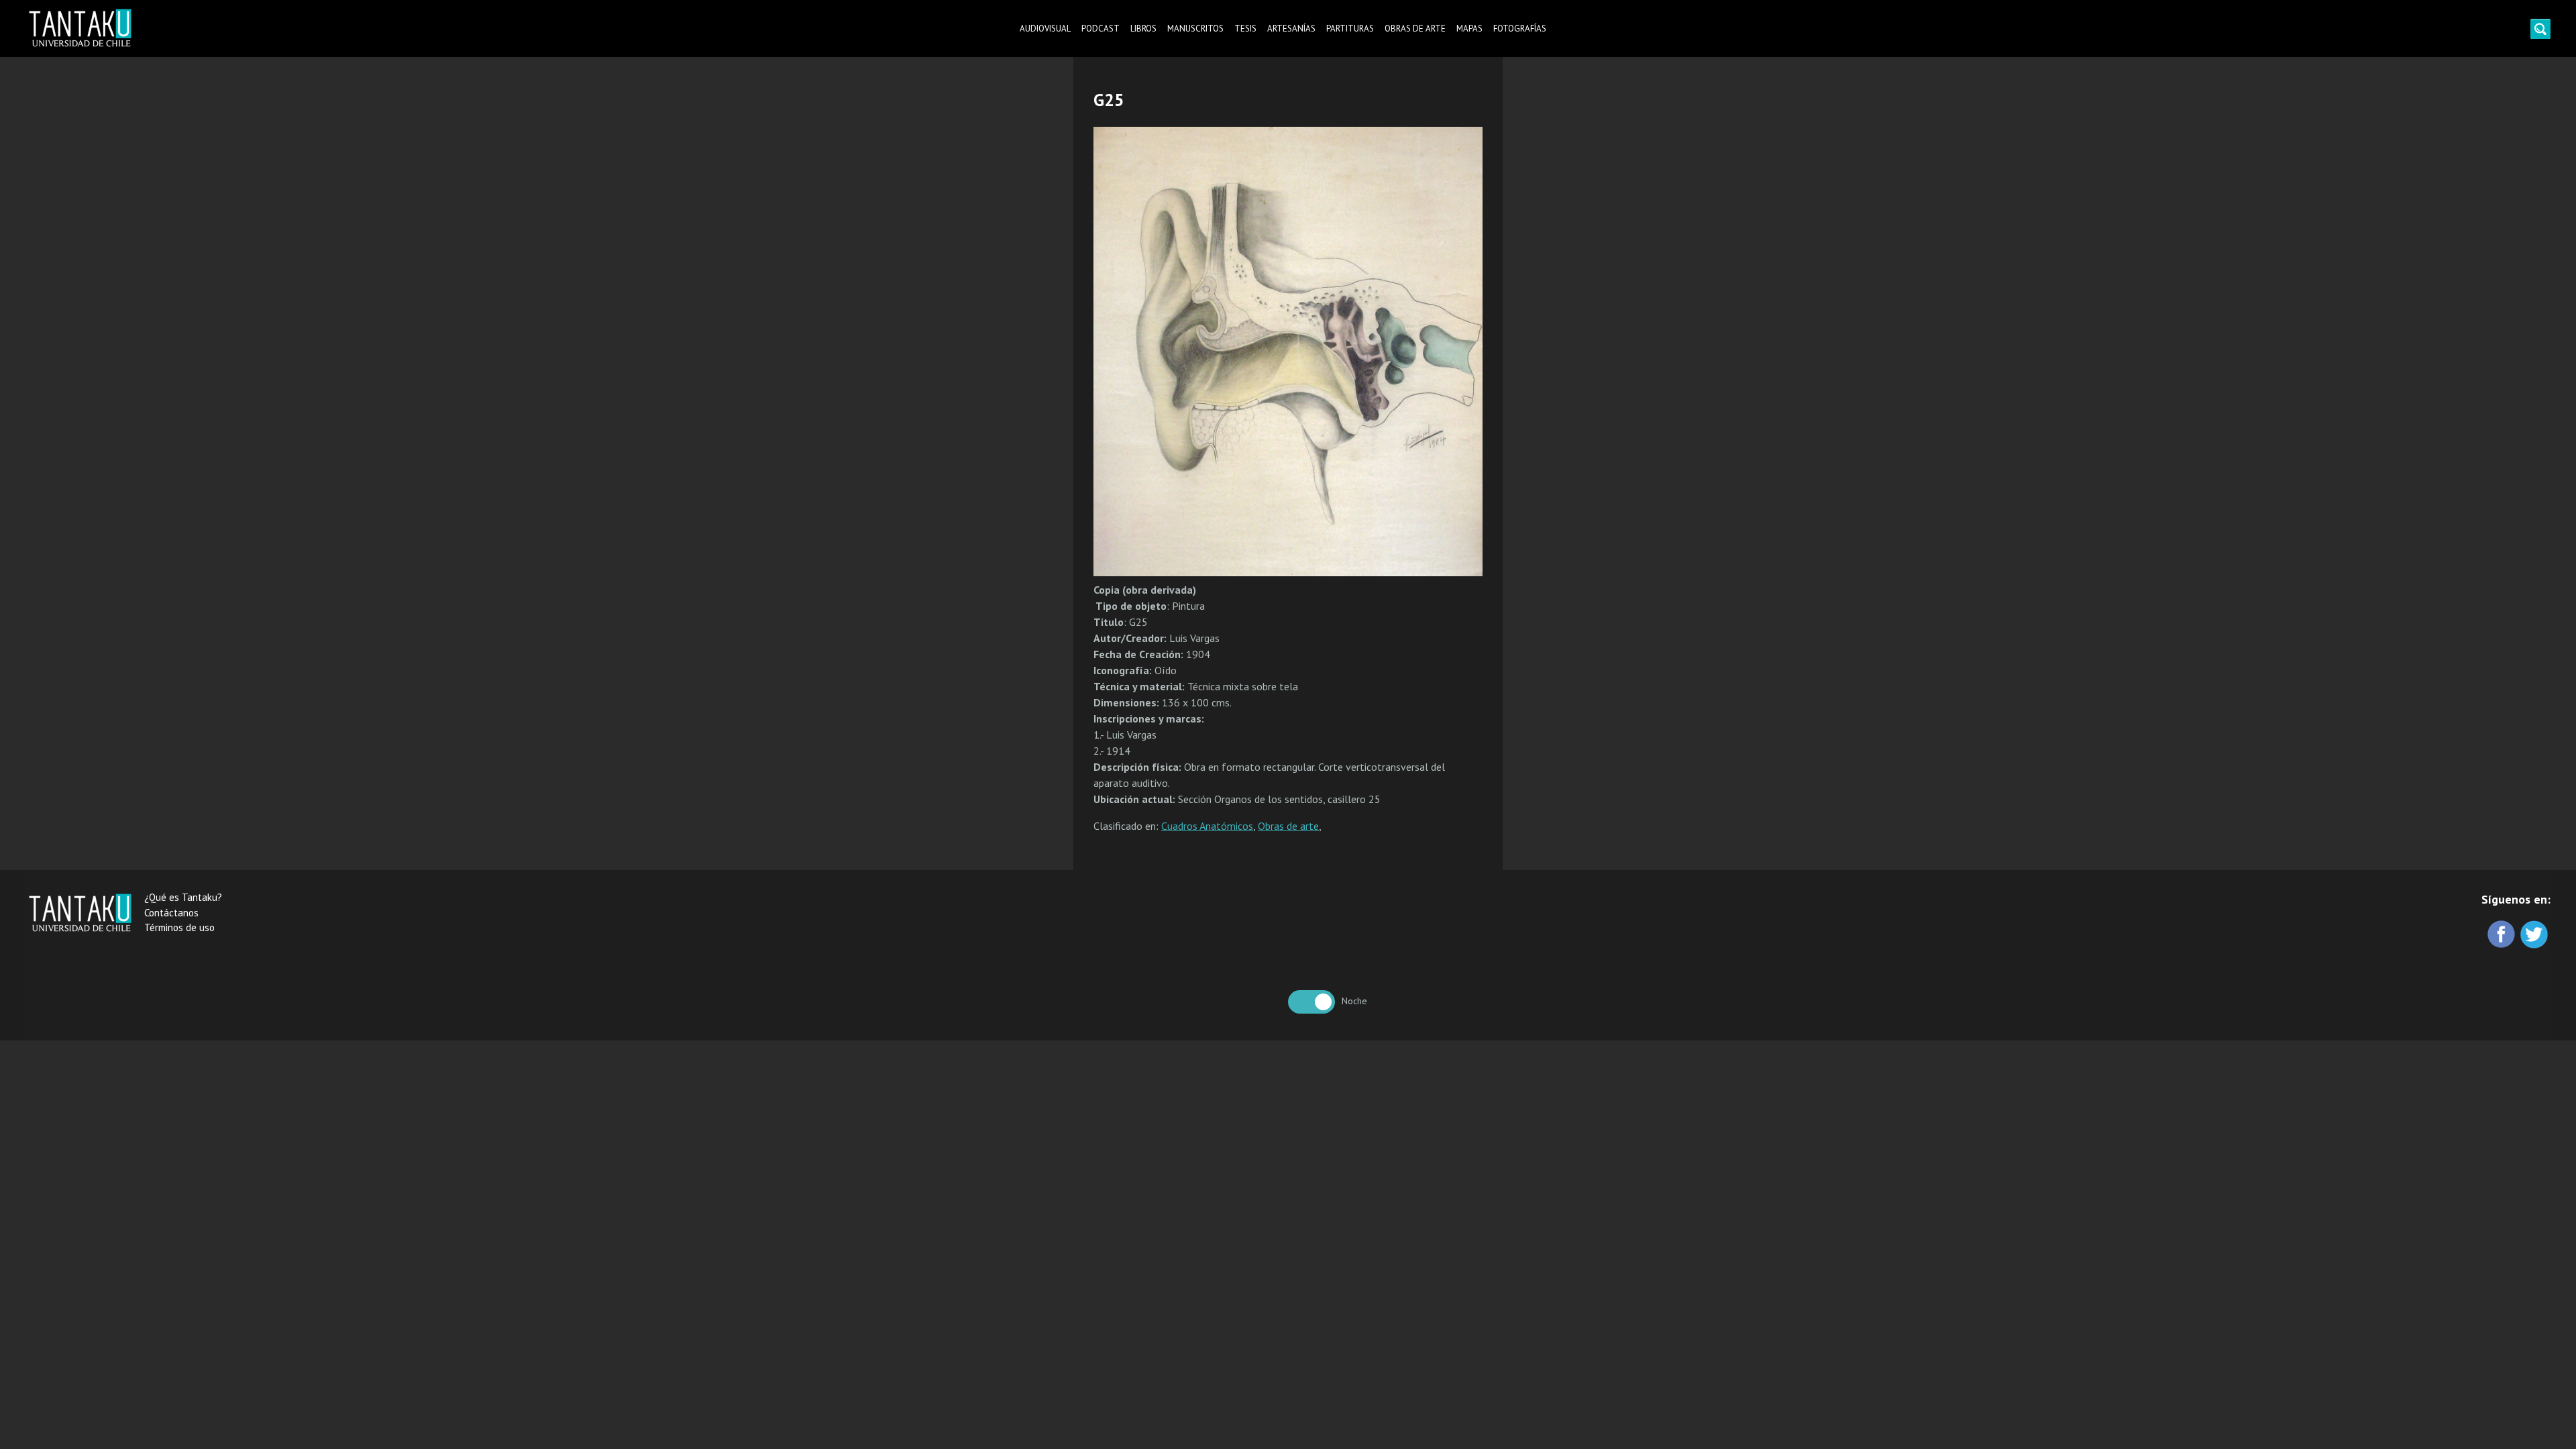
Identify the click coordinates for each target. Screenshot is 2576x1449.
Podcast (1101, 29)
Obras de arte (1415, 29)
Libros (1143, 29)
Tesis (1245, 29)
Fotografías (1520, 29)
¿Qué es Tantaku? (183, 897)
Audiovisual (1045, 29)
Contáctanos (171, 913)
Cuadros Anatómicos (1207, 826)
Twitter (2535, 935)
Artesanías (1291, 29)
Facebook (2503, 935)
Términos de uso (179, 927)
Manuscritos (1195, 29)
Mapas (1469, 29)
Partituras (1350, 29)
